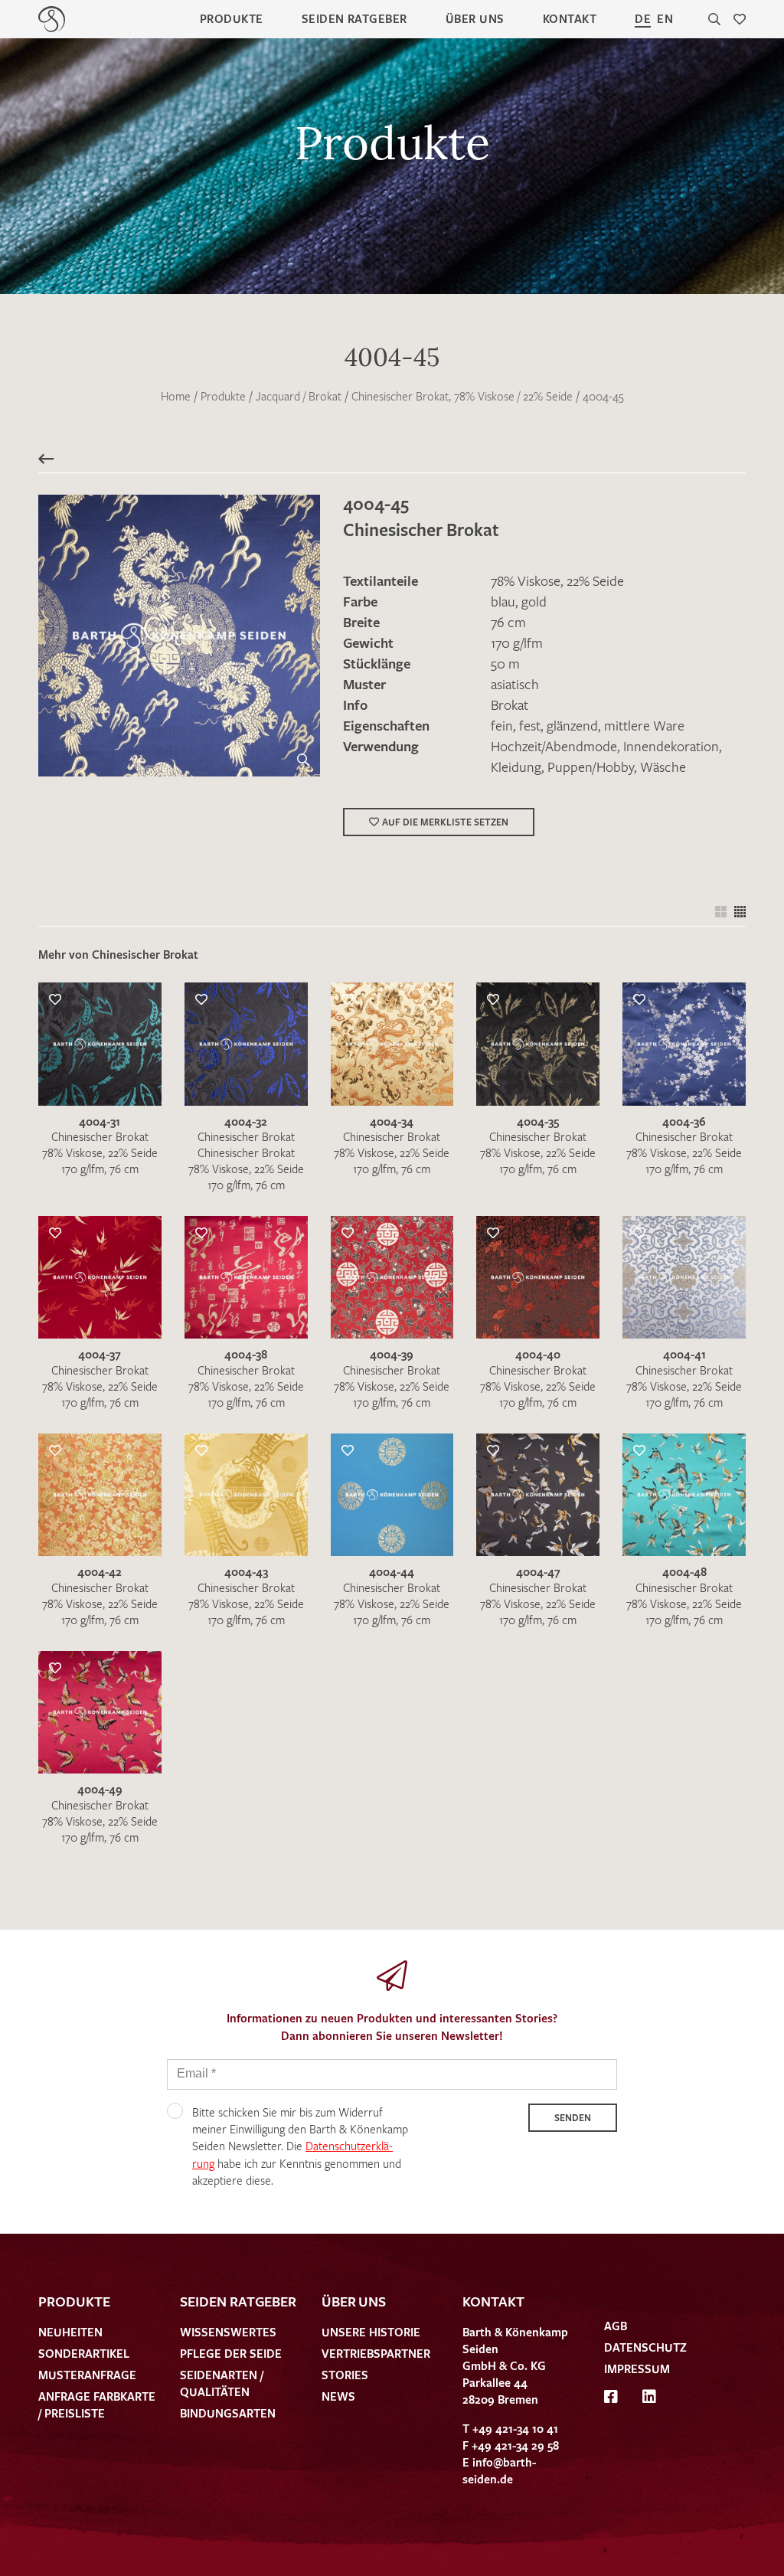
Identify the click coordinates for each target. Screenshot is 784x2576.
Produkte (232, 18)
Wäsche (663, 767)
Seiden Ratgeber (354, 18)
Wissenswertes (228, 2332)
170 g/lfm (517, 642)
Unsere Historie (371, 2332)
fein (502, 725)
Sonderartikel (84, 2353)
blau (503, 601)
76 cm (508, 622)
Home (176, 396)
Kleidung (516, 767)
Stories (345, 2375)
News (338, 2396)
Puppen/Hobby (591, 767)
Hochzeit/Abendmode (554, 746)
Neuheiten (70, 2332)
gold (534, 601)
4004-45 (603, 396)
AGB (616, 2326)
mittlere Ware (644, 725)
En (665, 18)
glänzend (572, 725)
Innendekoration (671, 746)
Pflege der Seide (231, 2353)
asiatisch (515, 684)
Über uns (475, 18)
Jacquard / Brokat (299, 396)
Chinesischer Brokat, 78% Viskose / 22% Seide (462, 396)
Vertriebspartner (376, 2353)
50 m (505, 663)
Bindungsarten (228, 2413)
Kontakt (570, 18)
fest (530, 725)
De (643, 18)
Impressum (637, 2368)
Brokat (510, 704)
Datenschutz (645, 2347)
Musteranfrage (87, 2375)
